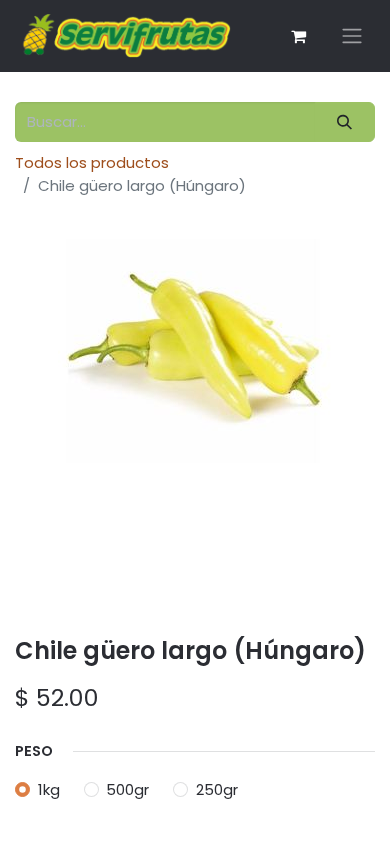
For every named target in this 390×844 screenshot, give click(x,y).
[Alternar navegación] (352, 36)
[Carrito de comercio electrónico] (298, 36)
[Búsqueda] (345, 122)
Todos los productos (92, 162)
